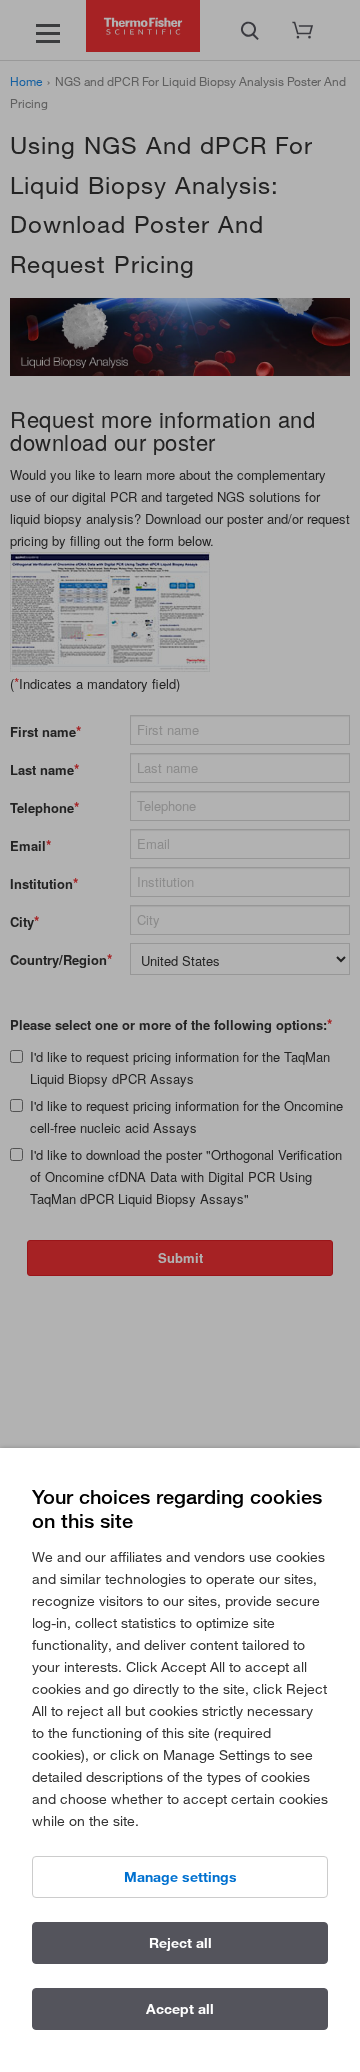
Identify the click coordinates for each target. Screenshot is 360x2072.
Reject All (180, 1943)
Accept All (180, 2009)
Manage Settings (180, 1877)
